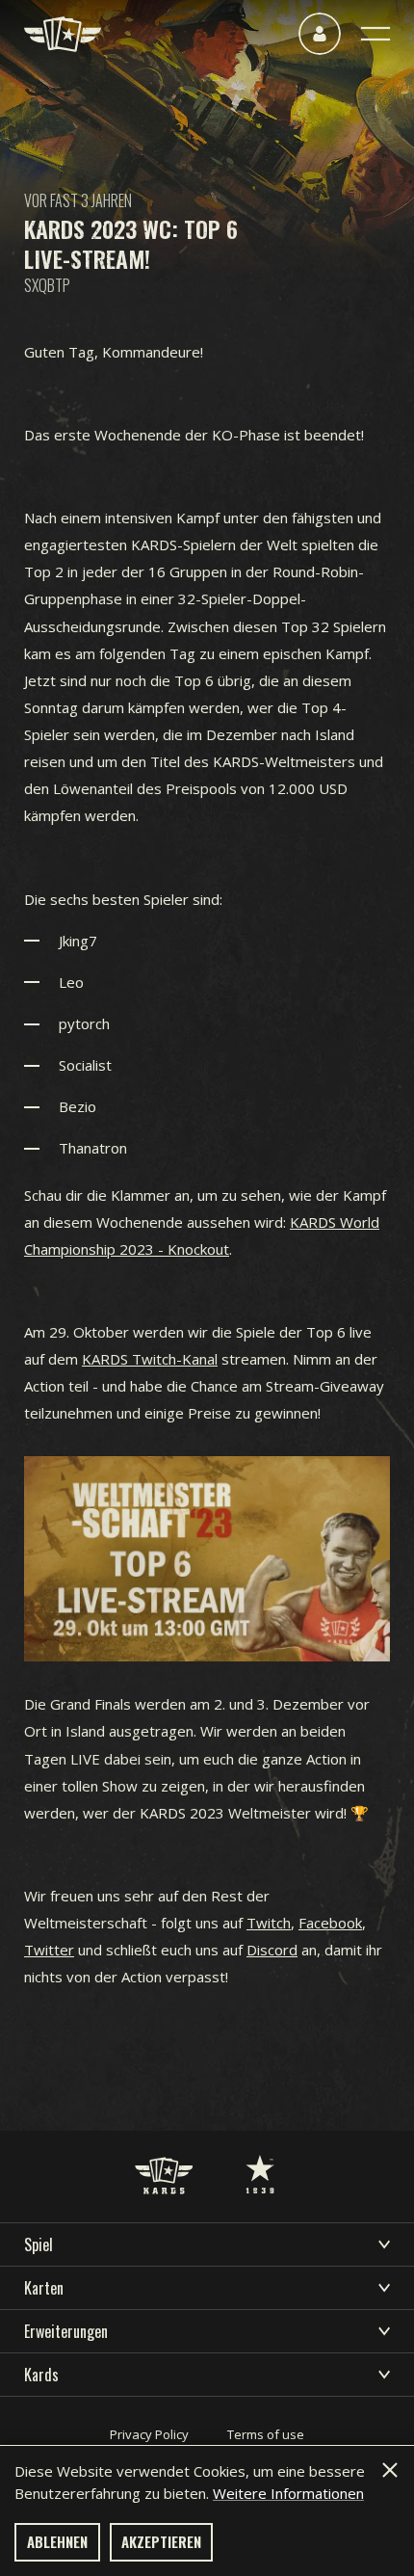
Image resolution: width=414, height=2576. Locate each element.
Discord (272, 1950)
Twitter (49, 1950)
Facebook (330, 1923)
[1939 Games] (260, 2155)
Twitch (269, 1923)
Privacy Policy (149, 2434)
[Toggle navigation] (375, 34)
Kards (41, 2375)
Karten (44, 2288)
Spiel (39, 2244)
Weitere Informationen (288, 2493)
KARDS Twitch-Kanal (150, 1359)
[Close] (390, 2470)
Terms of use (266, 2434)
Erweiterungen (66, 2331)
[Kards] (63, 34)
